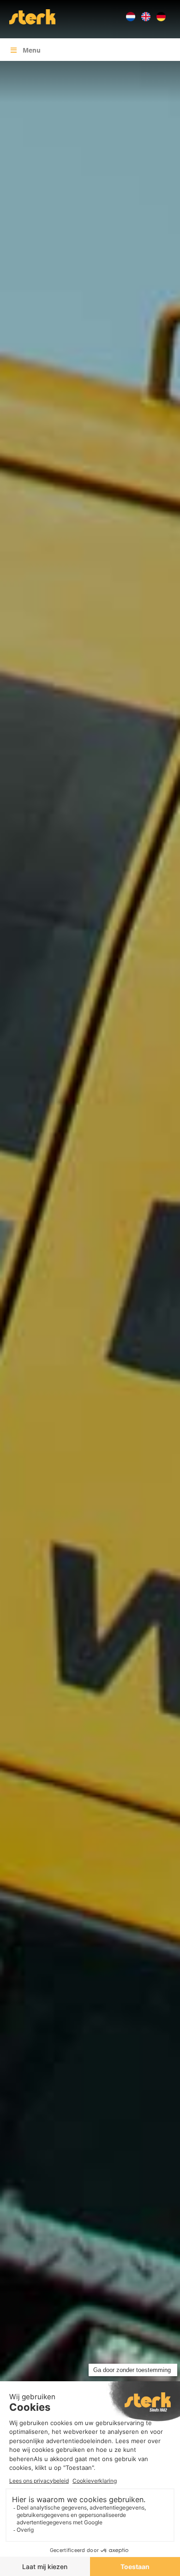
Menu (32, 50)
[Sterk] (32, 16)
